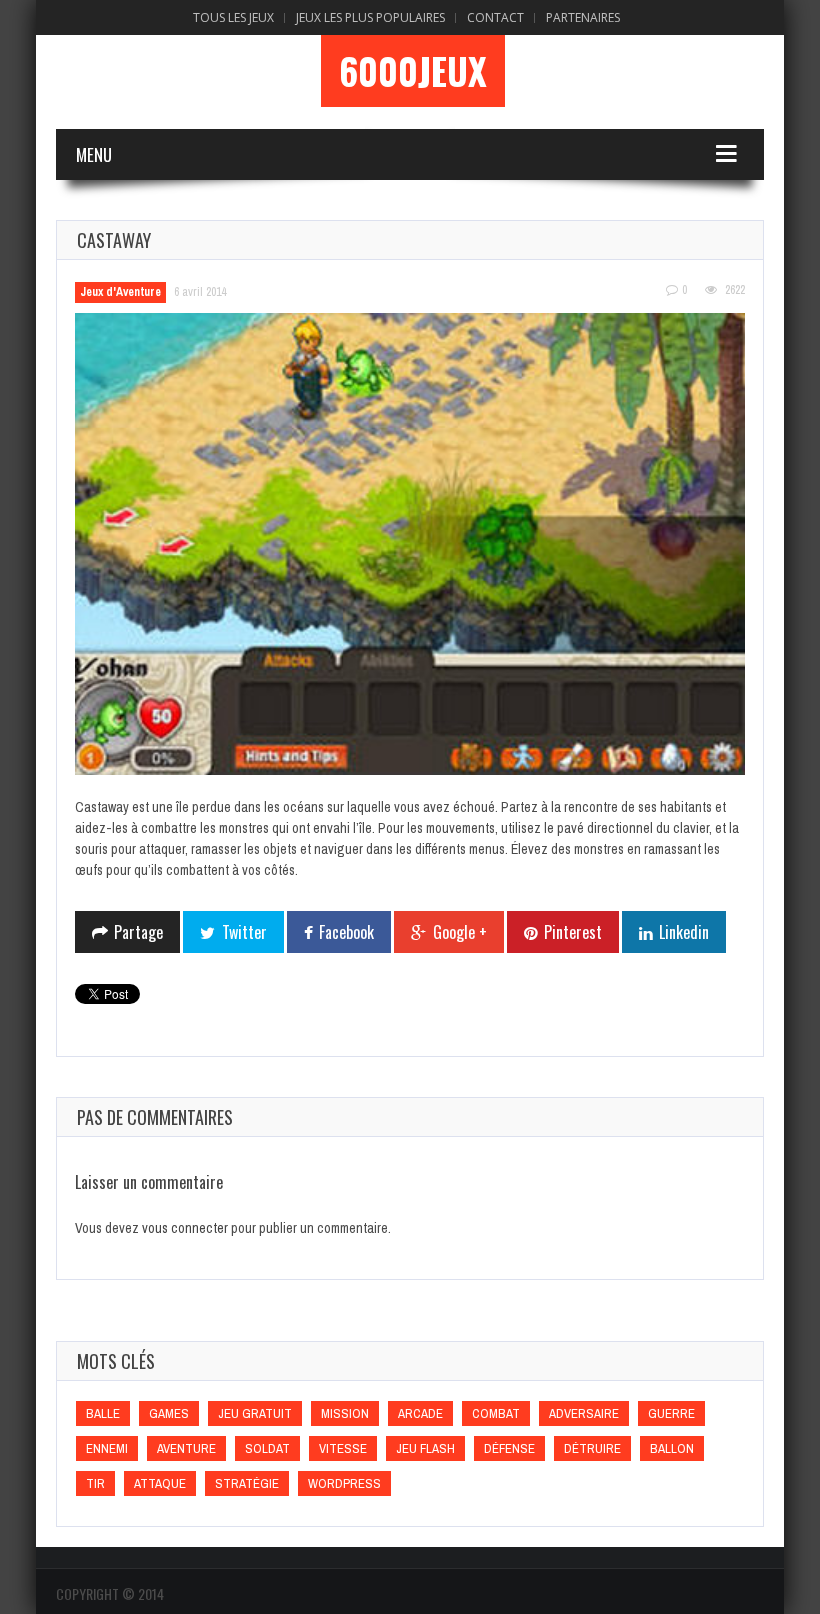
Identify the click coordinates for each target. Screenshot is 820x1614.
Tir (95, 1483)
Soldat (267, 1448)
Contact (495, 17)
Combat (496, 1413)
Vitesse (343, 1448)
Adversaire (584, 1413)
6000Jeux (413, 71)
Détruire (592, 1448)
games (169, 1413)
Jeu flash (425, 1448)
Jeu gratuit (255, 1413)
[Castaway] (410, 544)
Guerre (671, 1413)
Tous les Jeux (233, 17)
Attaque (160, 1483)
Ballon (672, 1448)
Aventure (186, 1448)
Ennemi (107, 1448)
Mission (345, 1413)
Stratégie (247, 1483)
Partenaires (583, 17)
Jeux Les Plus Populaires (370, 17)
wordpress (344, 1483)
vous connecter (185, 1228)
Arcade (420, 1413)
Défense (509, 1448)
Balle (103, 1413)
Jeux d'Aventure (120, 292)
